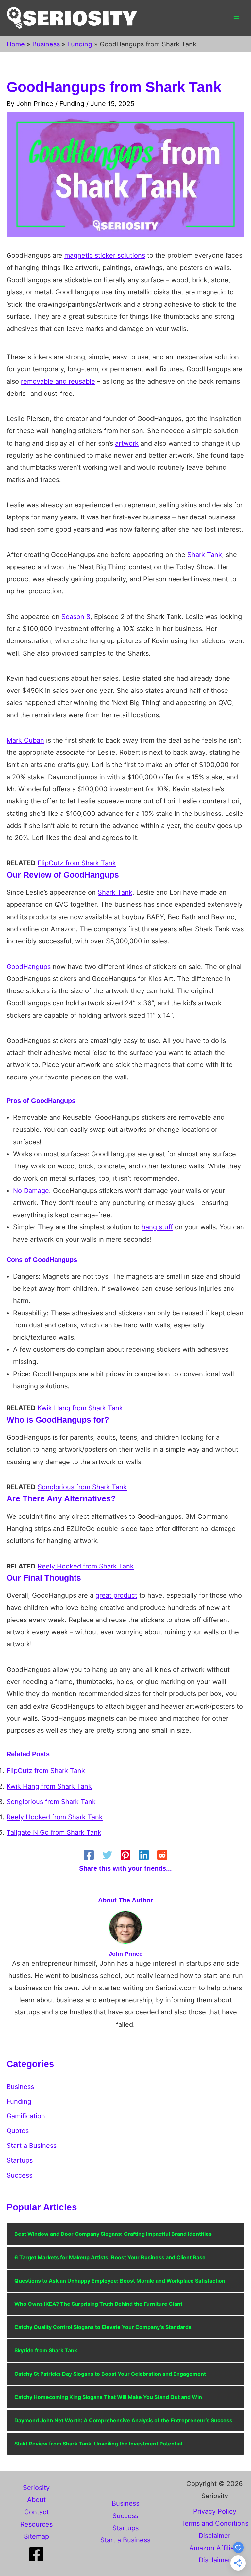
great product (116, 1595)
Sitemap (36, 2536)
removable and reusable (58, 381)
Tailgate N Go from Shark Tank (54, 1832)
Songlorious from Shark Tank (82, 1487)
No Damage (31, 1191)
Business (20, 2087)
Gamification (26, 2116)
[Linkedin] (144, 1855)
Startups (20, 2160)
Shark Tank (205, 555)
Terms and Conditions (215, 2523)
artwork (127, 443)
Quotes (18, 2131)
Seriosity (36, 2488)
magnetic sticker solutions (105, 255)
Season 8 (76, 617)
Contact (36, 2512)
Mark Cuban (25, 740)
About (36, 2500)
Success (19, 2175)
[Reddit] (162, 1855)
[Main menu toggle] (236, 18)
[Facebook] (89, 1855)
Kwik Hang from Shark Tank (80, 1408)
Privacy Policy (215, 2511)
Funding (72, 104)
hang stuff (157, 1227)
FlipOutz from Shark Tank (77, 863)
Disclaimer (215, 2536)
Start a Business (32, 2146)
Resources (36, 2524)
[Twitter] (107, 1855)
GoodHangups (29, 967)
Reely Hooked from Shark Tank (86, 1566)
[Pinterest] (125, 1855)
